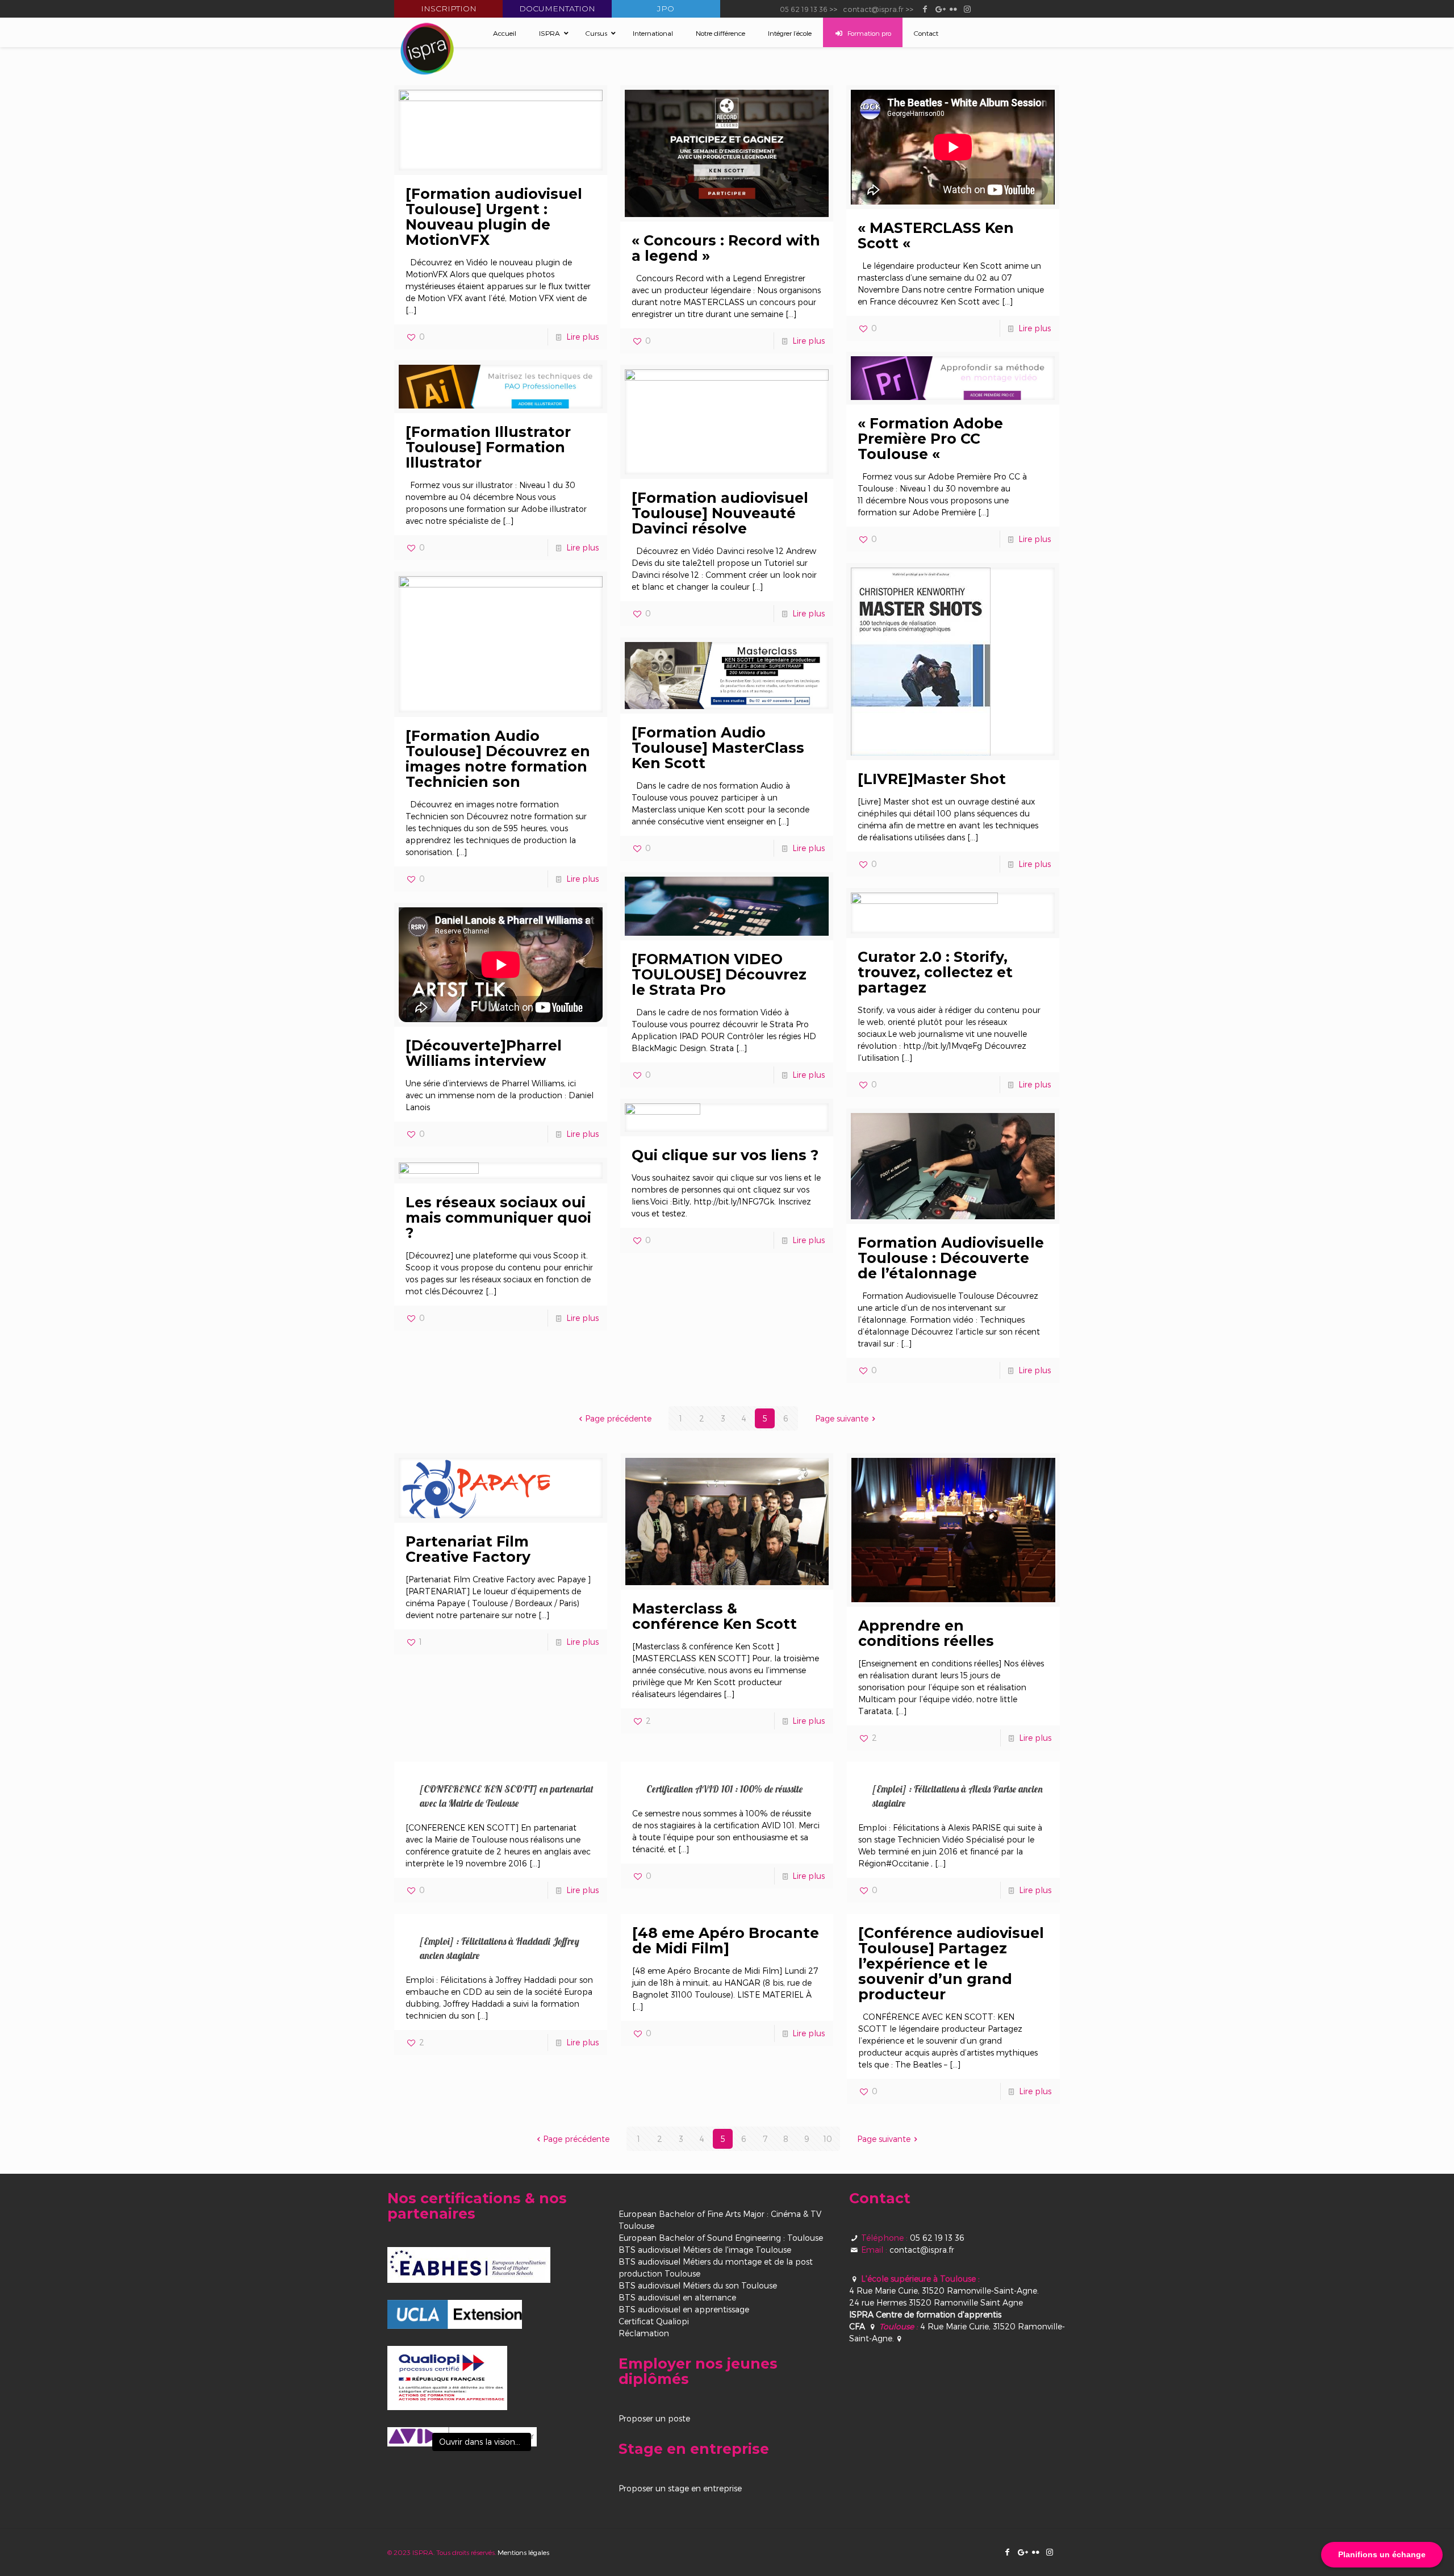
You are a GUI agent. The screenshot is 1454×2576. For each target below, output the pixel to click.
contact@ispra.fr (873, 9)
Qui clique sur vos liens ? (725, 1155)
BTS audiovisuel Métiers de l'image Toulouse (705, 2250)
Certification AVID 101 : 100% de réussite (724, 1789)
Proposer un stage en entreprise (680, 2488)
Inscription (449, 9)
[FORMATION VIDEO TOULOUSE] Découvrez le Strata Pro (719, 974)
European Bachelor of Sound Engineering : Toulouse (721, 2238)
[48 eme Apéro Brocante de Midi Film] (726, 1941)
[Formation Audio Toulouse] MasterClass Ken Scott (718, 748)
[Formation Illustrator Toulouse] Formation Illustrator (488, 447)
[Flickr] (953, 9)
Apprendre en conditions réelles (926, 1633)
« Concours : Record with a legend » (726, 248)
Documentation (557, 9)
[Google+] (939, 9)
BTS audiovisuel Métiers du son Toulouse (698, 2285)
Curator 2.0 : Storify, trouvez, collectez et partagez (935, 972)
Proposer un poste (654, 2418)
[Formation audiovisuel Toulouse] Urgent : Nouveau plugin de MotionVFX (494, 217)
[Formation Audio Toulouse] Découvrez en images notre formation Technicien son (498, 759)
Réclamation (644, 2333)
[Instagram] (968, 9)
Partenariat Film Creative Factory (468, 1549)
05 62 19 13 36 (804, 9)
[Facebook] (925, 9)
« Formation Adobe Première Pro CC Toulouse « (930, 439)
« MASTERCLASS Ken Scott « (936, 235)
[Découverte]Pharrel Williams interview (484, 1053)
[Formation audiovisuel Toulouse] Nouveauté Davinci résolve (720, 513)
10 (828, 2139)
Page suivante (842, 1418)
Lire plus (582, 337)
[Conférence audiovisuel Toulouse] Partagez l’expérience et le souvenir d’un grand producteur (951, 1964)
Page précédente (618, 1418)
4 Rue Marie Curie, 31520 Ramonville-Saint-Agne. (944, 2291)
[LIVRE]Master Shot (932, 779)
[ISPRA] (427, 49)
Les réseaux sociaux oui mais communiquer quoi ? (498, 1218)
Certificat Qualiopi (654, 2321)
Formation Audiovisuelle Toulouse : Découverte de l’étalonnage (951, 1258)
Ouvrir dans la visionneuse (485, 2442)
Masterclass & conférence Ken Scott (715, 1616)
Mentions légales (523, 2552)
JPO (666, 9)
